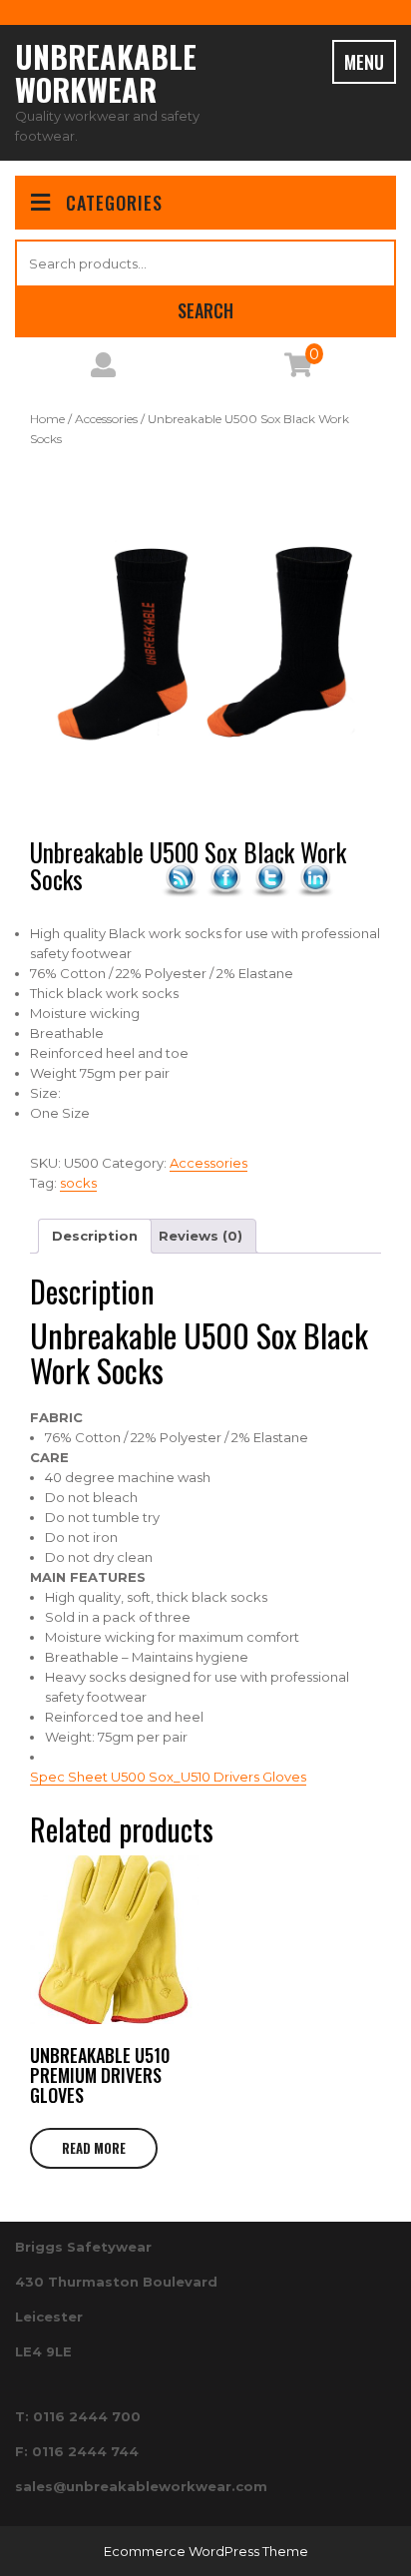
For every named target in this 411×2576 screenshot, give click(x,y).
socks (78, 1183)
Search (205, 310)
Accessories (106, 419)
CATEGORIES (114, 203)
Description (95, 1236)
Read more (94, 2148)
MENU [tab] (364, 62)
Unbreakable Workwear (106, 73)
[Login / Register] (103, 369)
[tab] (95, 1236)
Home (47, 419)
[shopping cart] (298, 369)
